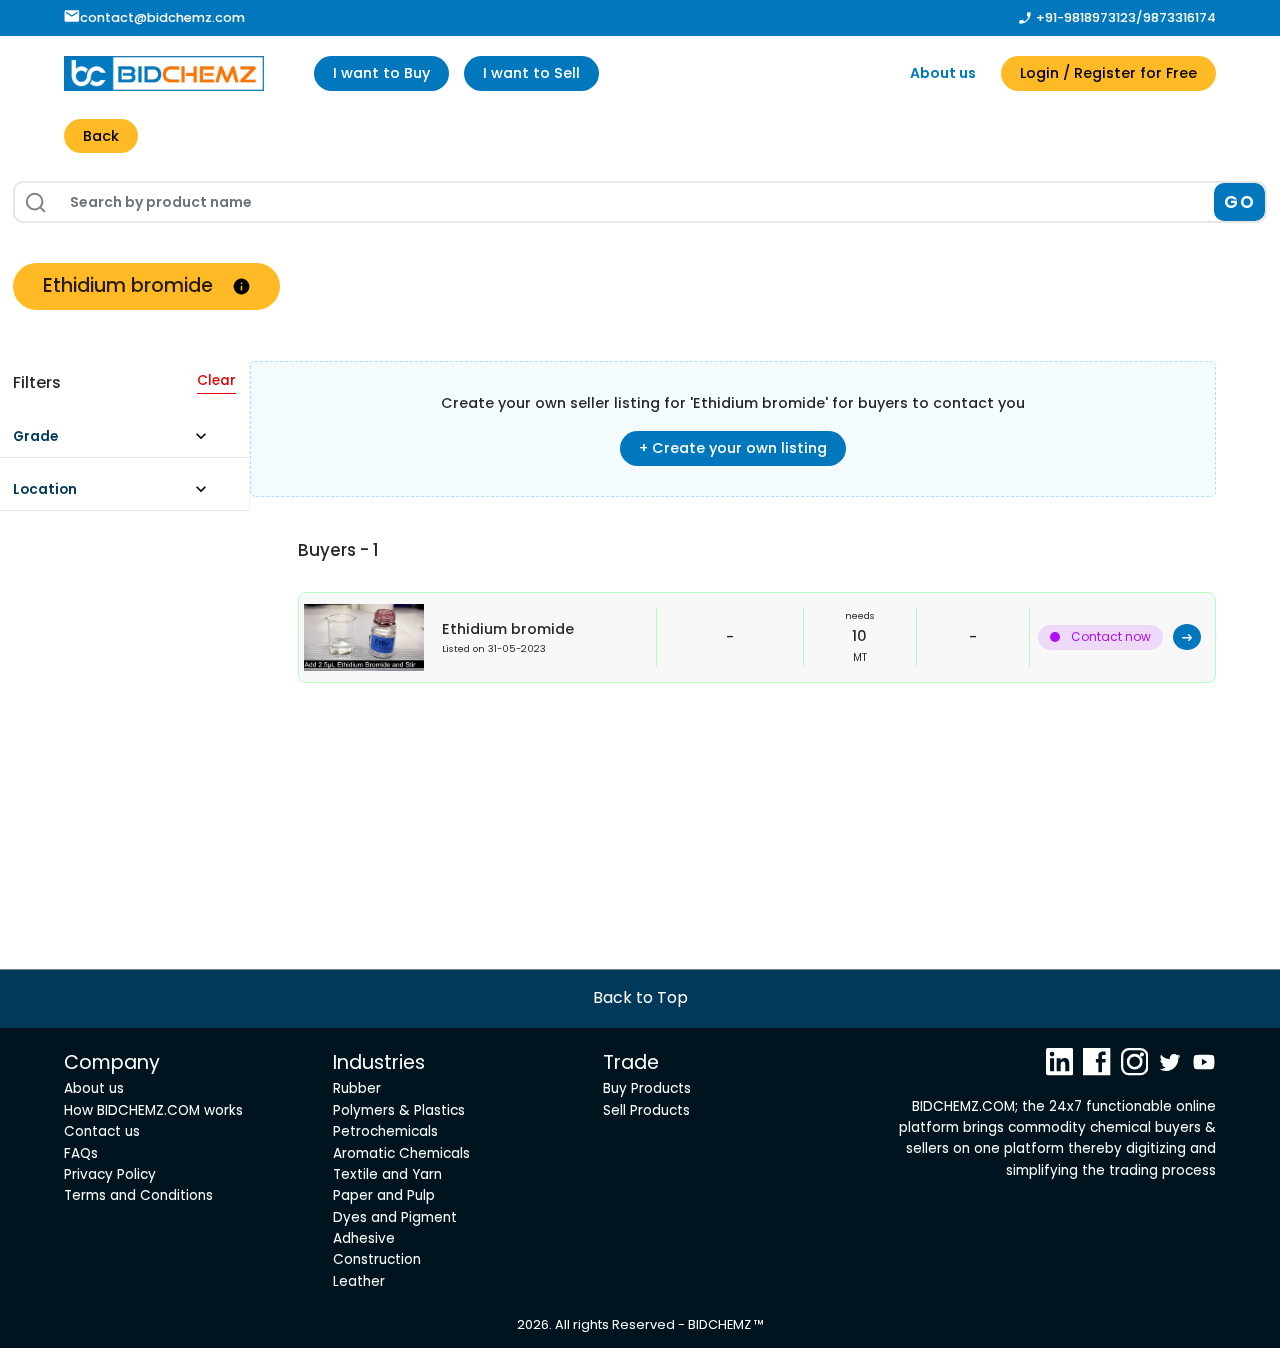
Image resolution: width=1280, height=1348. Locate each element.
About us (943, 73)
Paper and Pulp (384, 1195)
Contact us (102, 1131)
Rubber (357, 1088)
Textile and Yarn (387, 1174)
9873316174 (1179, 17)
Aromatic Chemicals (401, 1153)
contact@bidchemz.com (162, 17)
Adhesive (364, 1238)
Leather (359, 1281)
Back (101, 136)
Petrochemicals (385, 1131)
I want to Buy (381, 73)
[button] (119, 441)
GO (1239, 202)
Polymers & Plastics (399, 1110)
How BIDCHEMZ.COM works (153, 1110)
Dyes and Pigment (395, 1217)
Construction (377, 1259)
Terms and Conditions (138, 1195)
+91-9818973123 (1086, 17)
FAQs (81, 1153)
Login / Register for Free (1108, 73)
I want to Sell (531, 73)
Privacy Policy (110, 1174)
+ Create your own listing (733, 448)
